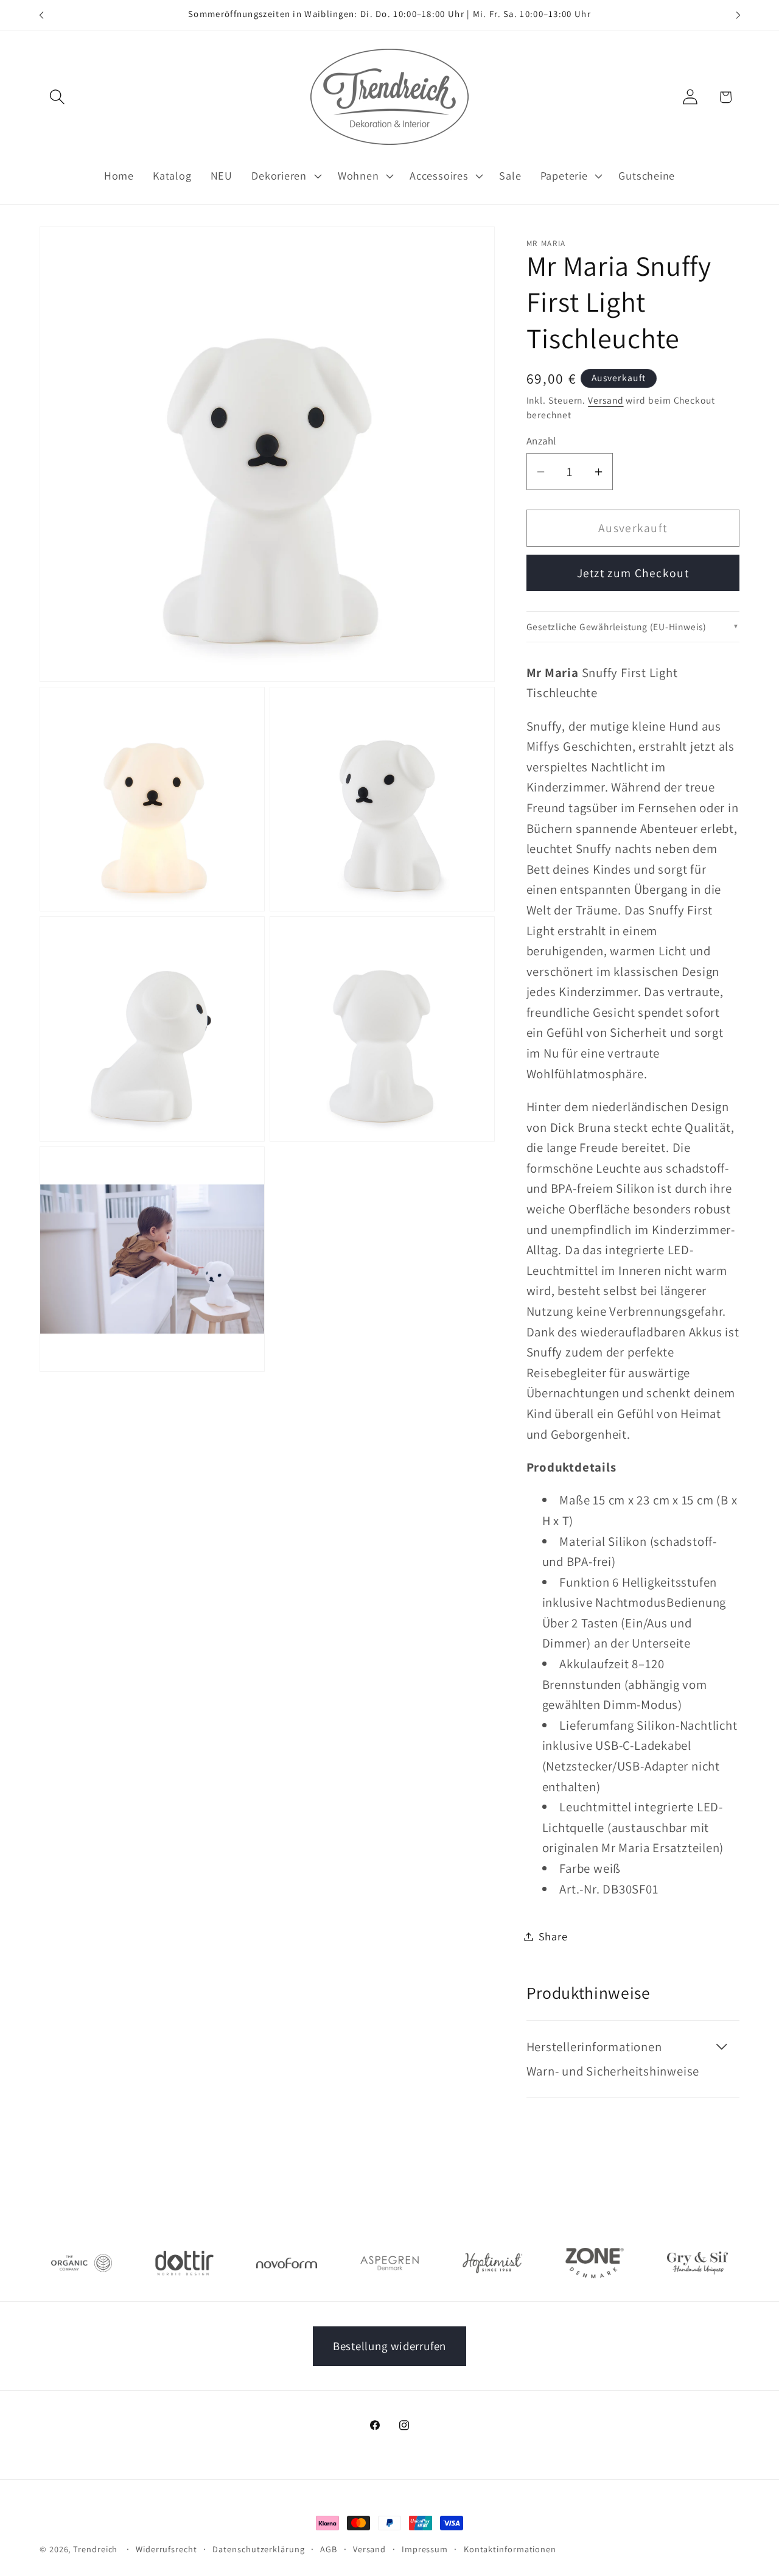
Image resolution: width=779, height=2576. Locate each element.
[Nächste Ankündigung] (738, 15)
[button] (57, 97)
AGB (329, 2549)
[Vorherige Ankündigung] (41, 15)
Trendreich (95, 2549)
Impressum (425, 2549)
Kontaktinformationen (510, 2549)
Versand (606, 400)
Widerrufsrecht (166, 2549)
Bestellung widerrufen (389, 2346)
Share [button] (553, 1936)
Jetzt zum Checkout (633, 573)
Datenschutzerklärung (258, 2549)
